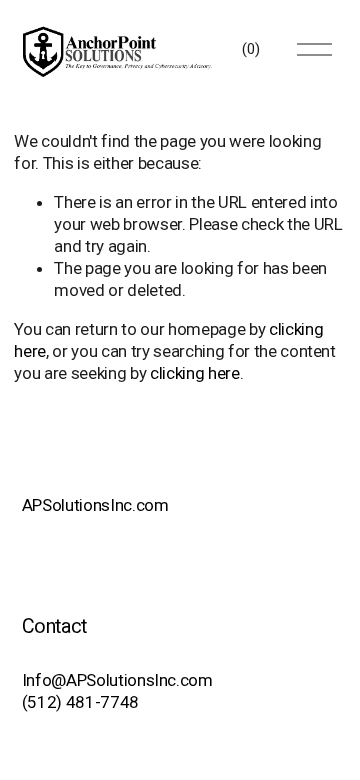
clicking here (195, 373)
